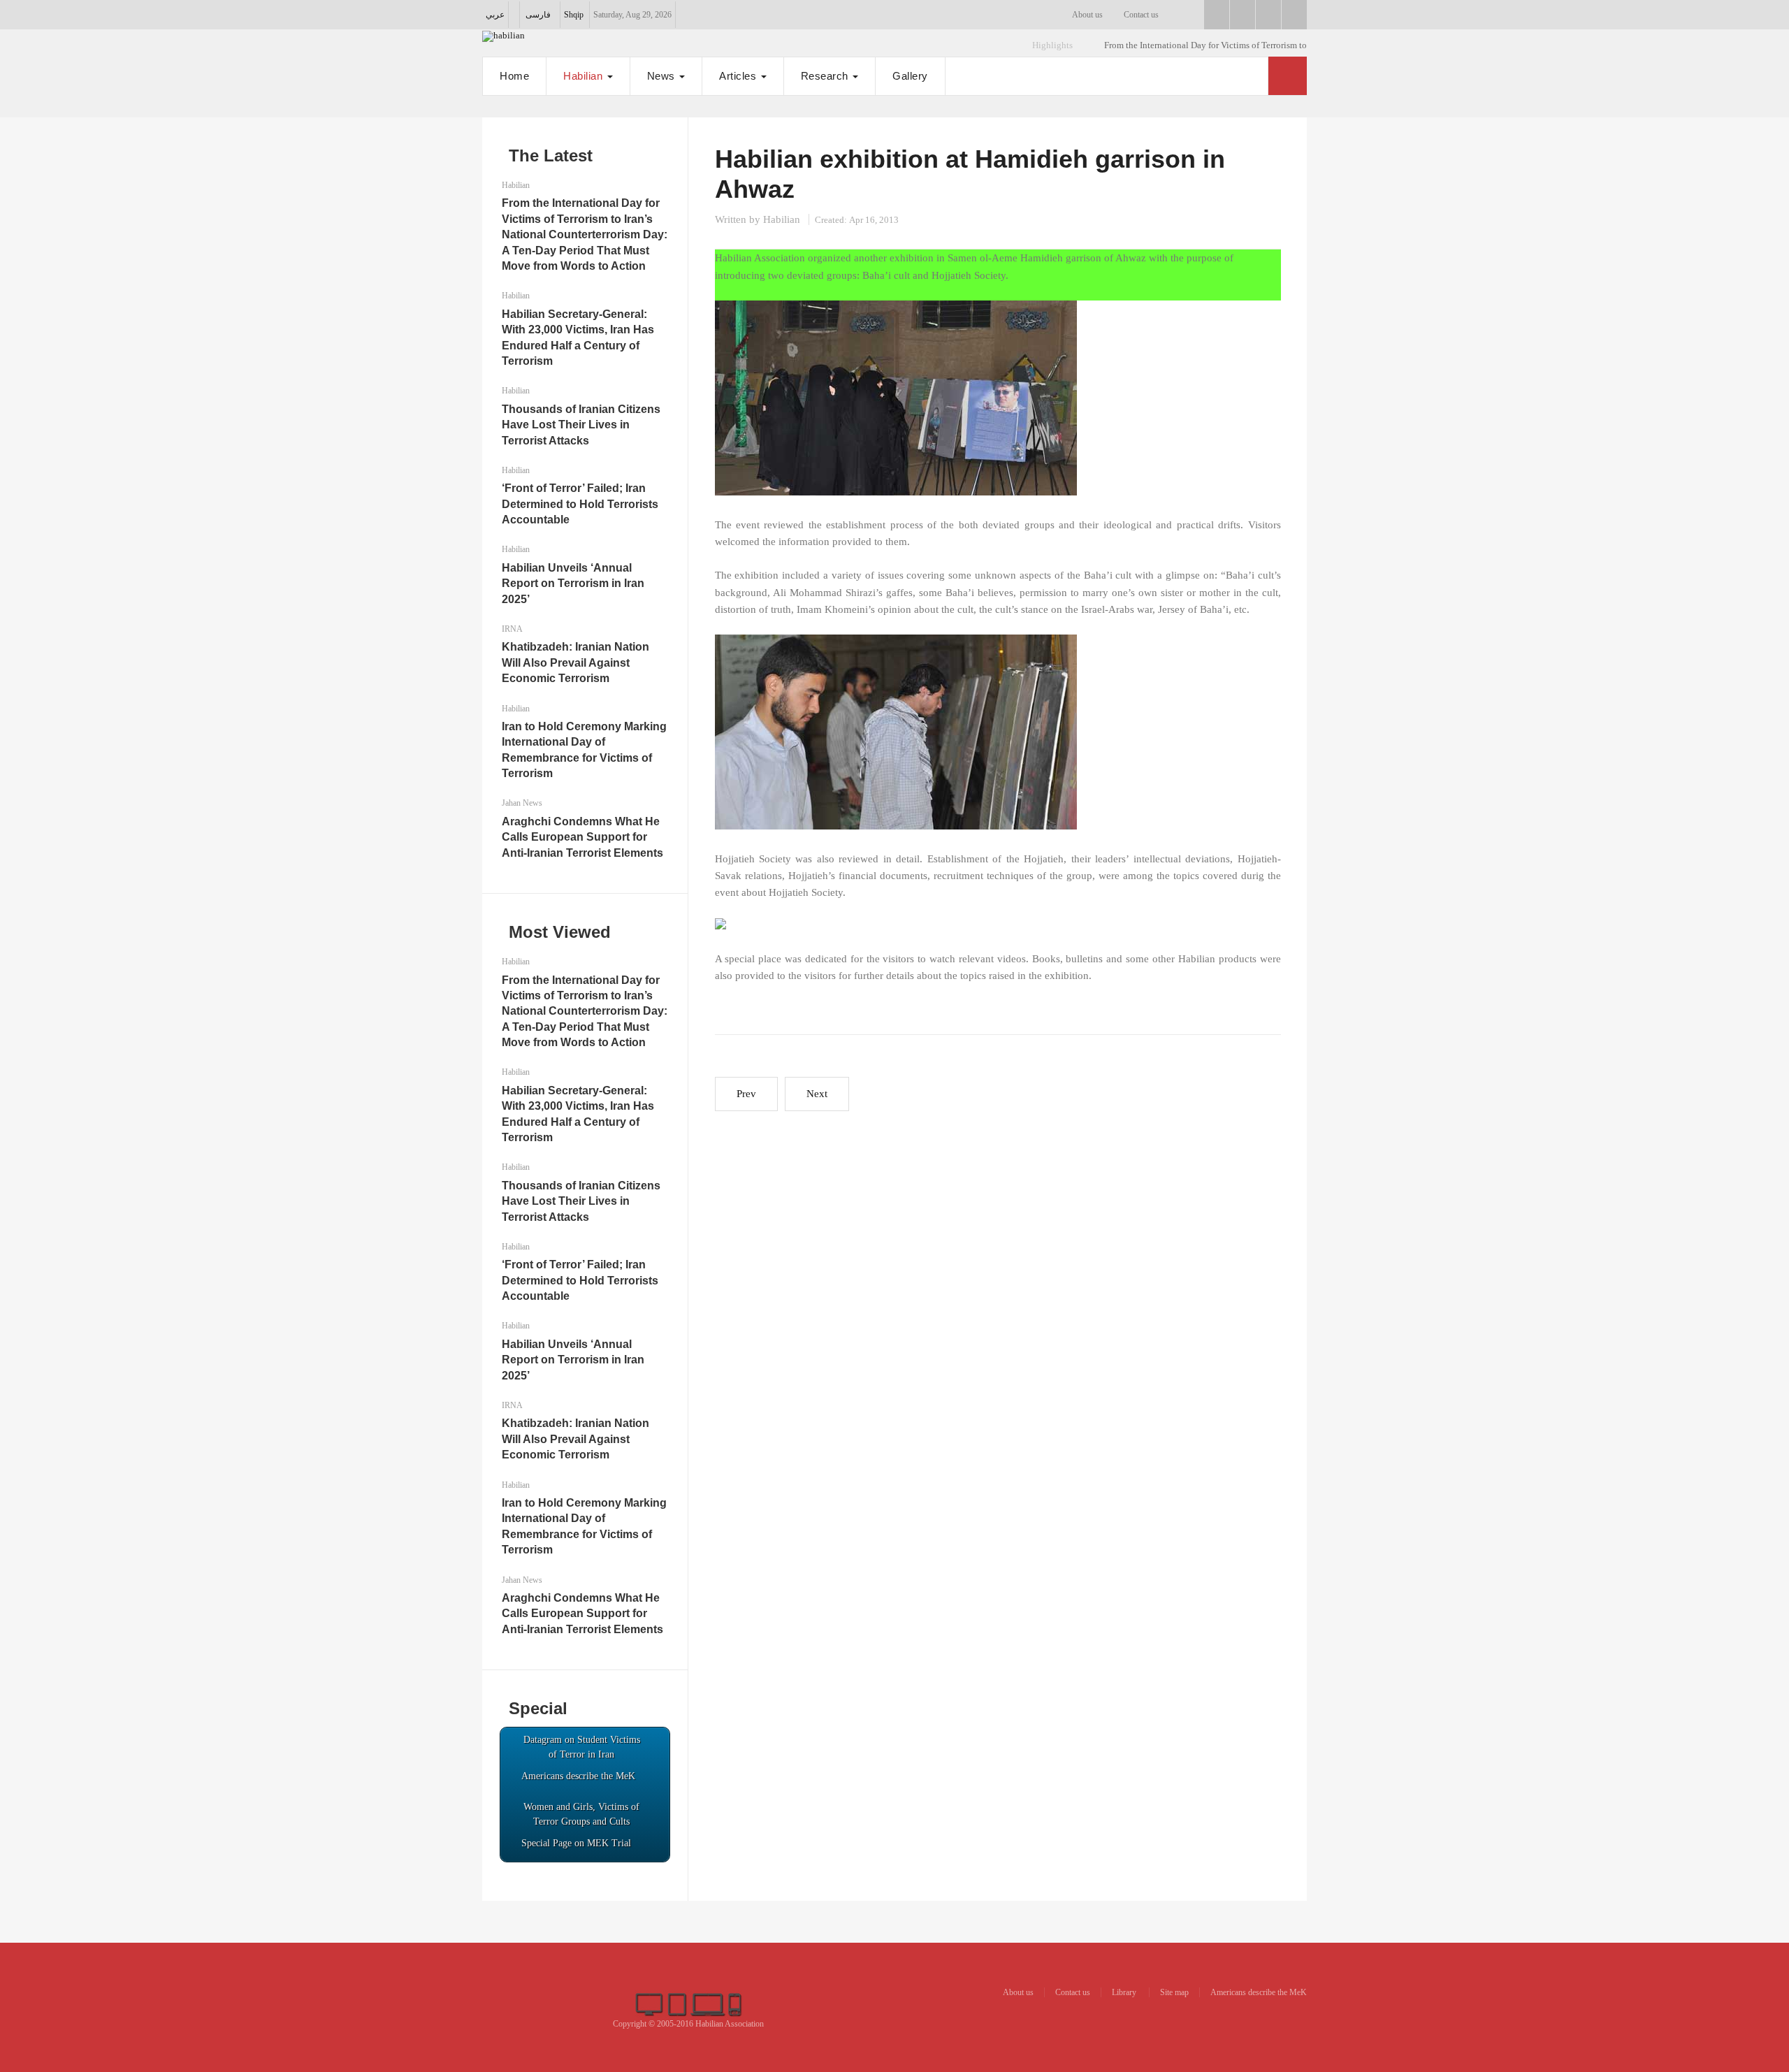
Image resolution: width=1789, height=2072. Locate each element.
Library (1125, 1992)
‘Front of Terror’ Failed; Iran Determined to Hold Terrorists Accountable (580, 504)
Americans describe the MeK (1259, 1992)
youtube (1268, 15)
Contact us (1141, 15)
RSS (1294, 15)
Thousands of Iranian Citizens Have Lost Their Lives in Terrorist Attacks (581, 425)
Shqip (574, 15)
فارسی (538, 15)
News (663, 76)
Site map (1174, 1992)
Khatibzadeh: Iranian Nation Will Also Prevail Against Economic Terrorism (575, 662)
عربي (495, 15)
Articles (739, 76)
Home (514, 76)
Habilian (585, 76)
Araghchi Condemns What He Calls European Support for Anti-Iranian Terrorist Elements (582, 837)
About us (1087, 15)
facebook (1217, 15)
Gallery (910, 76)
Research (826, 76)
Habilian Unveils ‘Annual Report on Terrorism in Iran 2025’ (573, 584)
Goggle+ (1243, 15)
